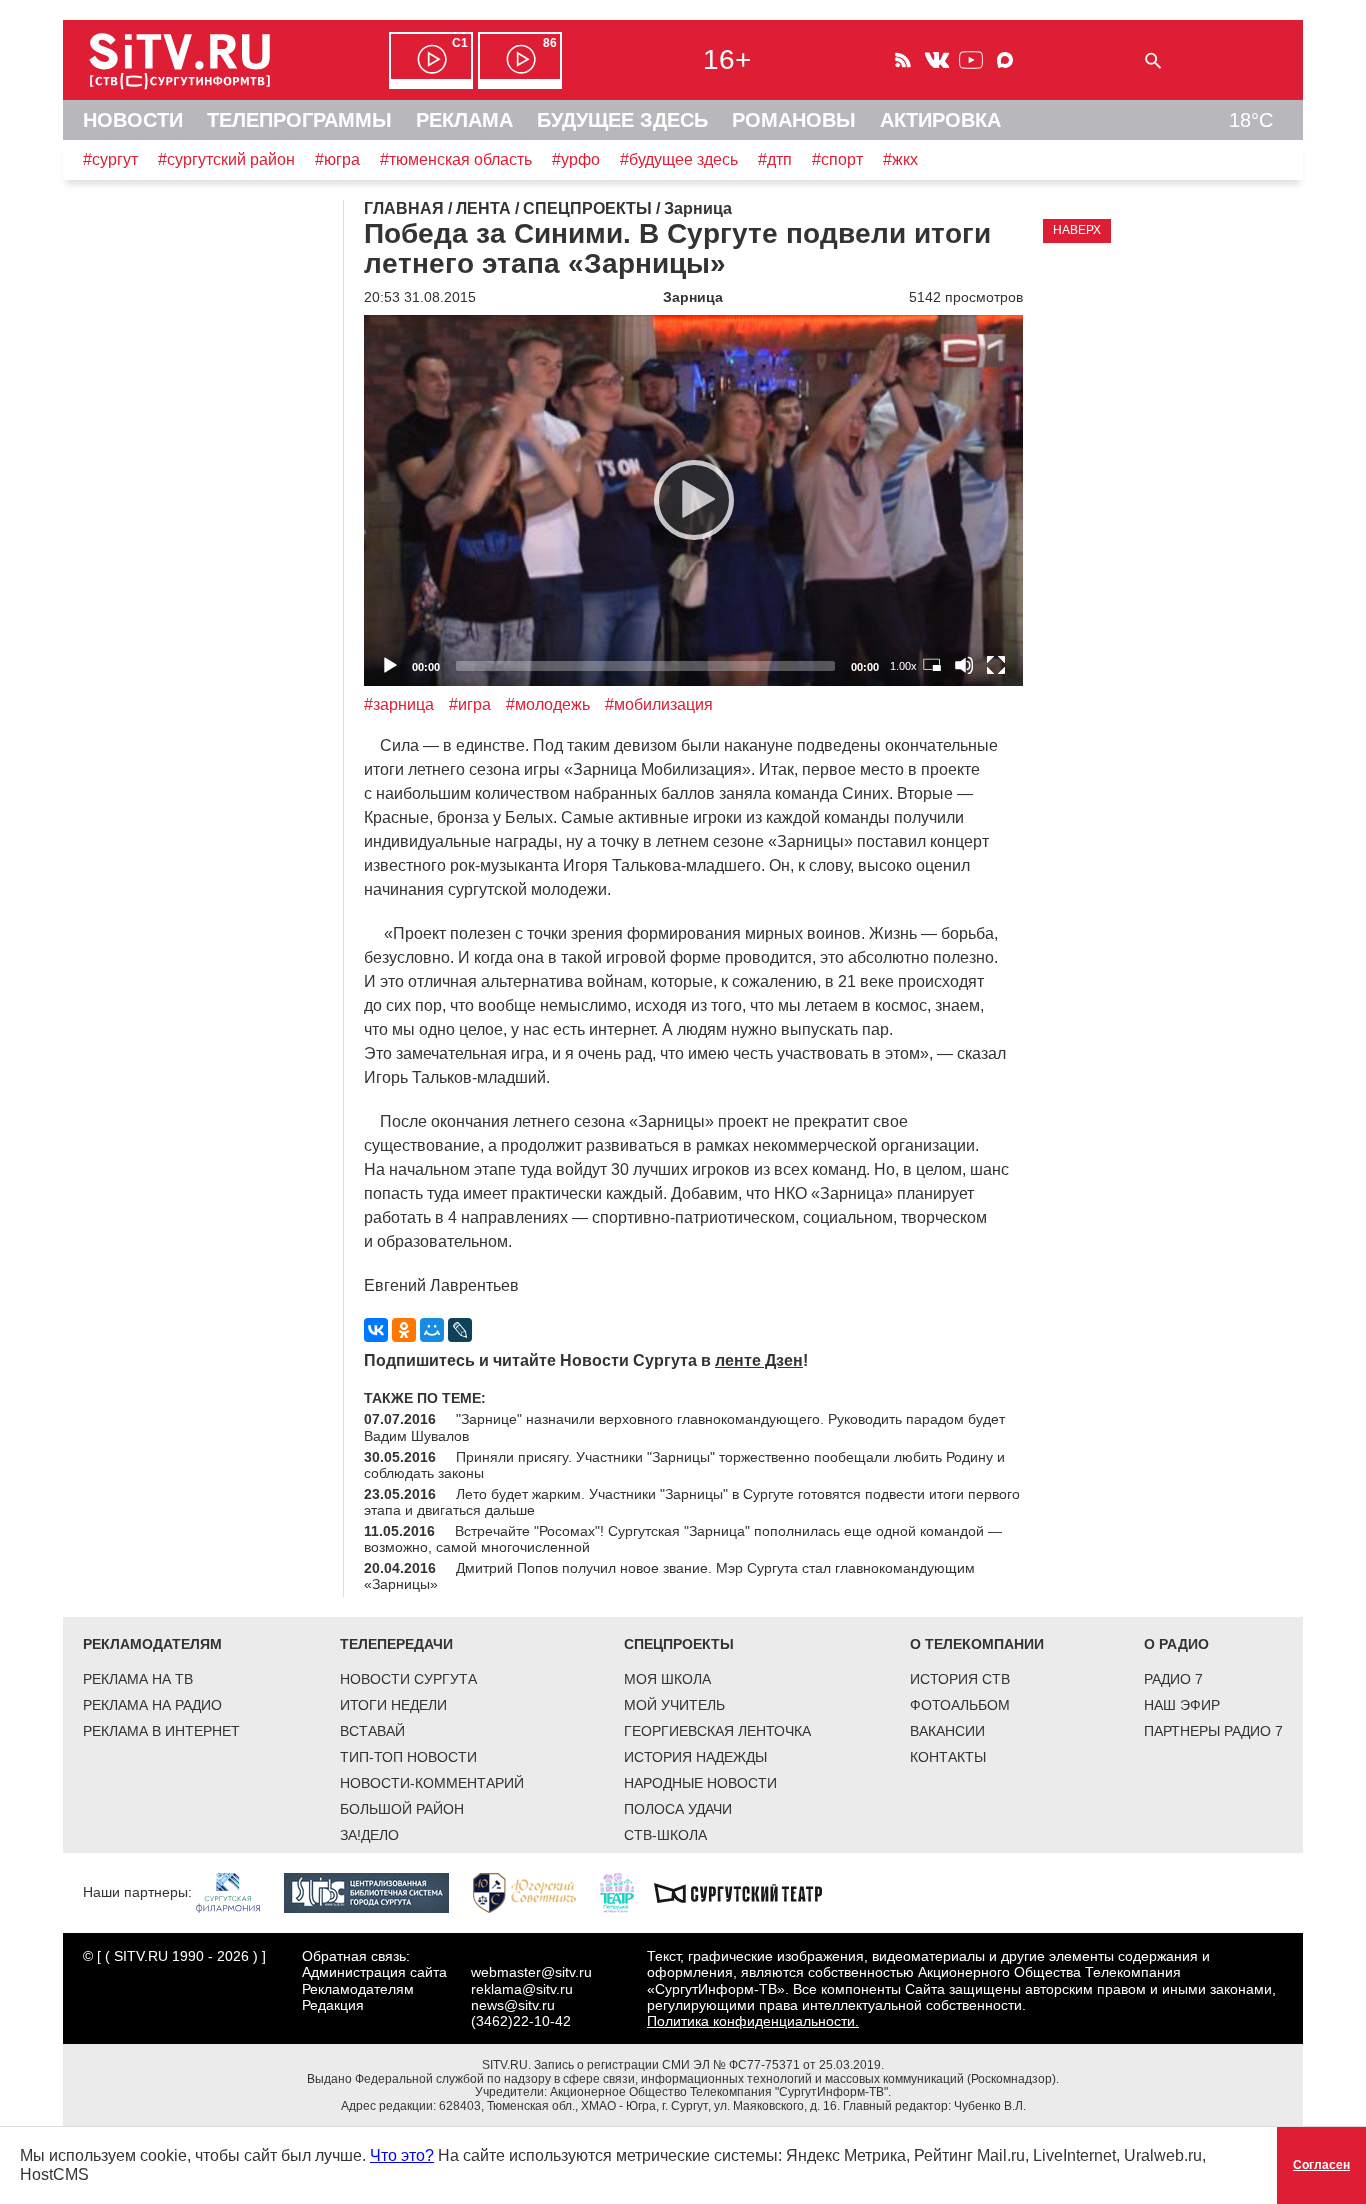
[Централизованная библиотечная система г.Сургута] (376, 1892)
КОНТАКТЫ (948, 1757)
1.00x (903, 666)
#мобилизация (659, 704)
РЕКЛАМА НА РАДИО (152, 1705)
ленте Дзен (759, 1360)
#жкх (900, 159)
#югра (337, 159)
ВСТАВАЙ (372, 1731)
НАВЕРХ (1077, 230)
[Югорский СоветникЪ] (534, 1892)
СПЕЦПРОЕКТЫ (679, 1644)
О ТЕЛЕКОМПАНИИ (977, 1644)
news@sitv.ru (513, 2005)
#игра (470, 704)
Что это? (402, 2155)
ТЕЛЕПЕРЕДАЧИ (396, 1644)
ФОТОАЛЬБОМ (960, 1705)
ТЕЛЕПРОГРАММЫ (299, 120)
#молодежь (548, 704)
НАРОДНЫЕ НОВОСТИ (700, 1783)
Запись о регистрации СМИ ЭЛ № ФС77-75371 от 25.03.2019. (709, 2065)
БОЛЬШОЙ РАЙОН (402, 1809)
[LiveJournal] (460, 1330)
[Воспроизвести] (694, 500)
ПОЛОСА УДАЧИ (678, 1809)
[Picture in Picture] (932, 665)
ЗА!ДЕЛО (369, 1835)
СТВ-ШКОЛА (665, 1835)
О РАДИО (1176, 1644)
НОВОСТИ (133, 120)
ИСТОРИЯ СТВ (960, 1679)
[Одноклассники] (404, 1330)
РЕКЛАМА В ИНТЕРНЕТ (161, 1731)
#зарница (399, 704)
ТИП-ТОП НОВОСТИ (408, 1757)
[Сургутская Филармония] (238, 1892)
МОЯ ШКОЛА (667, 1679)
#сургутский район (226, 159)
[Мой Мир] (432, 1330)
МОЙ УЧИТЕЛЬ (674, 1705)
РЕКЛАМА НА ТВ (138, 1679)
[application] (693, 500)
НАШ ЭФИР (1182, 1705)
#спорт (837, 159)
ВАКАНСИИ (947, 1731)
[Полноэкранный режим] (996, 665)
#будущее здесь (679, 159)
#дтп (775, 159)
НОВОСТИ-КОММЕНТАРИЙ (432, 1783)
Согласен (1321, 2165)
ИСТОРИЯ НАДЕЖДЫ (695, 1757)
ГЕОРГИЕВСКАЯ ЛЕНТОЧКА (717, 1731)
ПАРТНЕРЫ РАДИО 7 (1213, 1731)
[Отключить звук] (964, 665)
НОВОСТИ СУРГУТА (408, 1679)
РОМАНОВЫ (794, 120)
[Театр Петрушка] (627, 1892)
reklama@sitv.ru (522, 1989)
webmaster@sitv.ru (531, 1972)
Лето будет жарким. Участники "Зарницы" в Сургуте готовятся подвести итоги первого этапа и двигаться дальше (692, 1502)
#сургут (110, 159)
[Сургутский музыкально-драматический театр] (748, 1892)
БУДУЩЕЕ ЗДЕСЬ (622, 120)
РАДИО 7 (1173, 1679)
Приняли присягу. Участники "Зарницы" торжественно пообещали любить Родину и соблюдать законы (684, 1465)
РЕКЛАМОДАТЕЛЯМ (152, 1644)
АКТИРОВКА (940, 120)
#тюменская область (456, 159)
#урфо (576, 159)
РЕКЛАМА (464, 120)
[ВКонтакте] (376, 1330)
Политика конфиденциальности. (753, 2021)
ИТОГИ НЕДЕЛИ (393, 1705)
